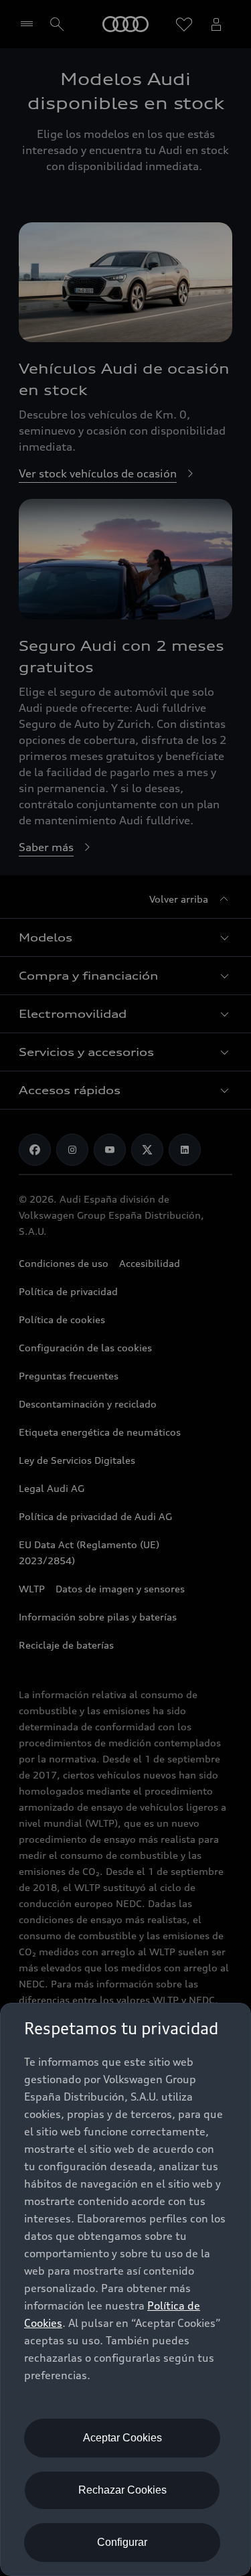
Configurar (122, 2542)
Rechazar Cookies (122, 2490)
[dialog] (125, 2289)
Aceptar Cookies (122, 2438)
